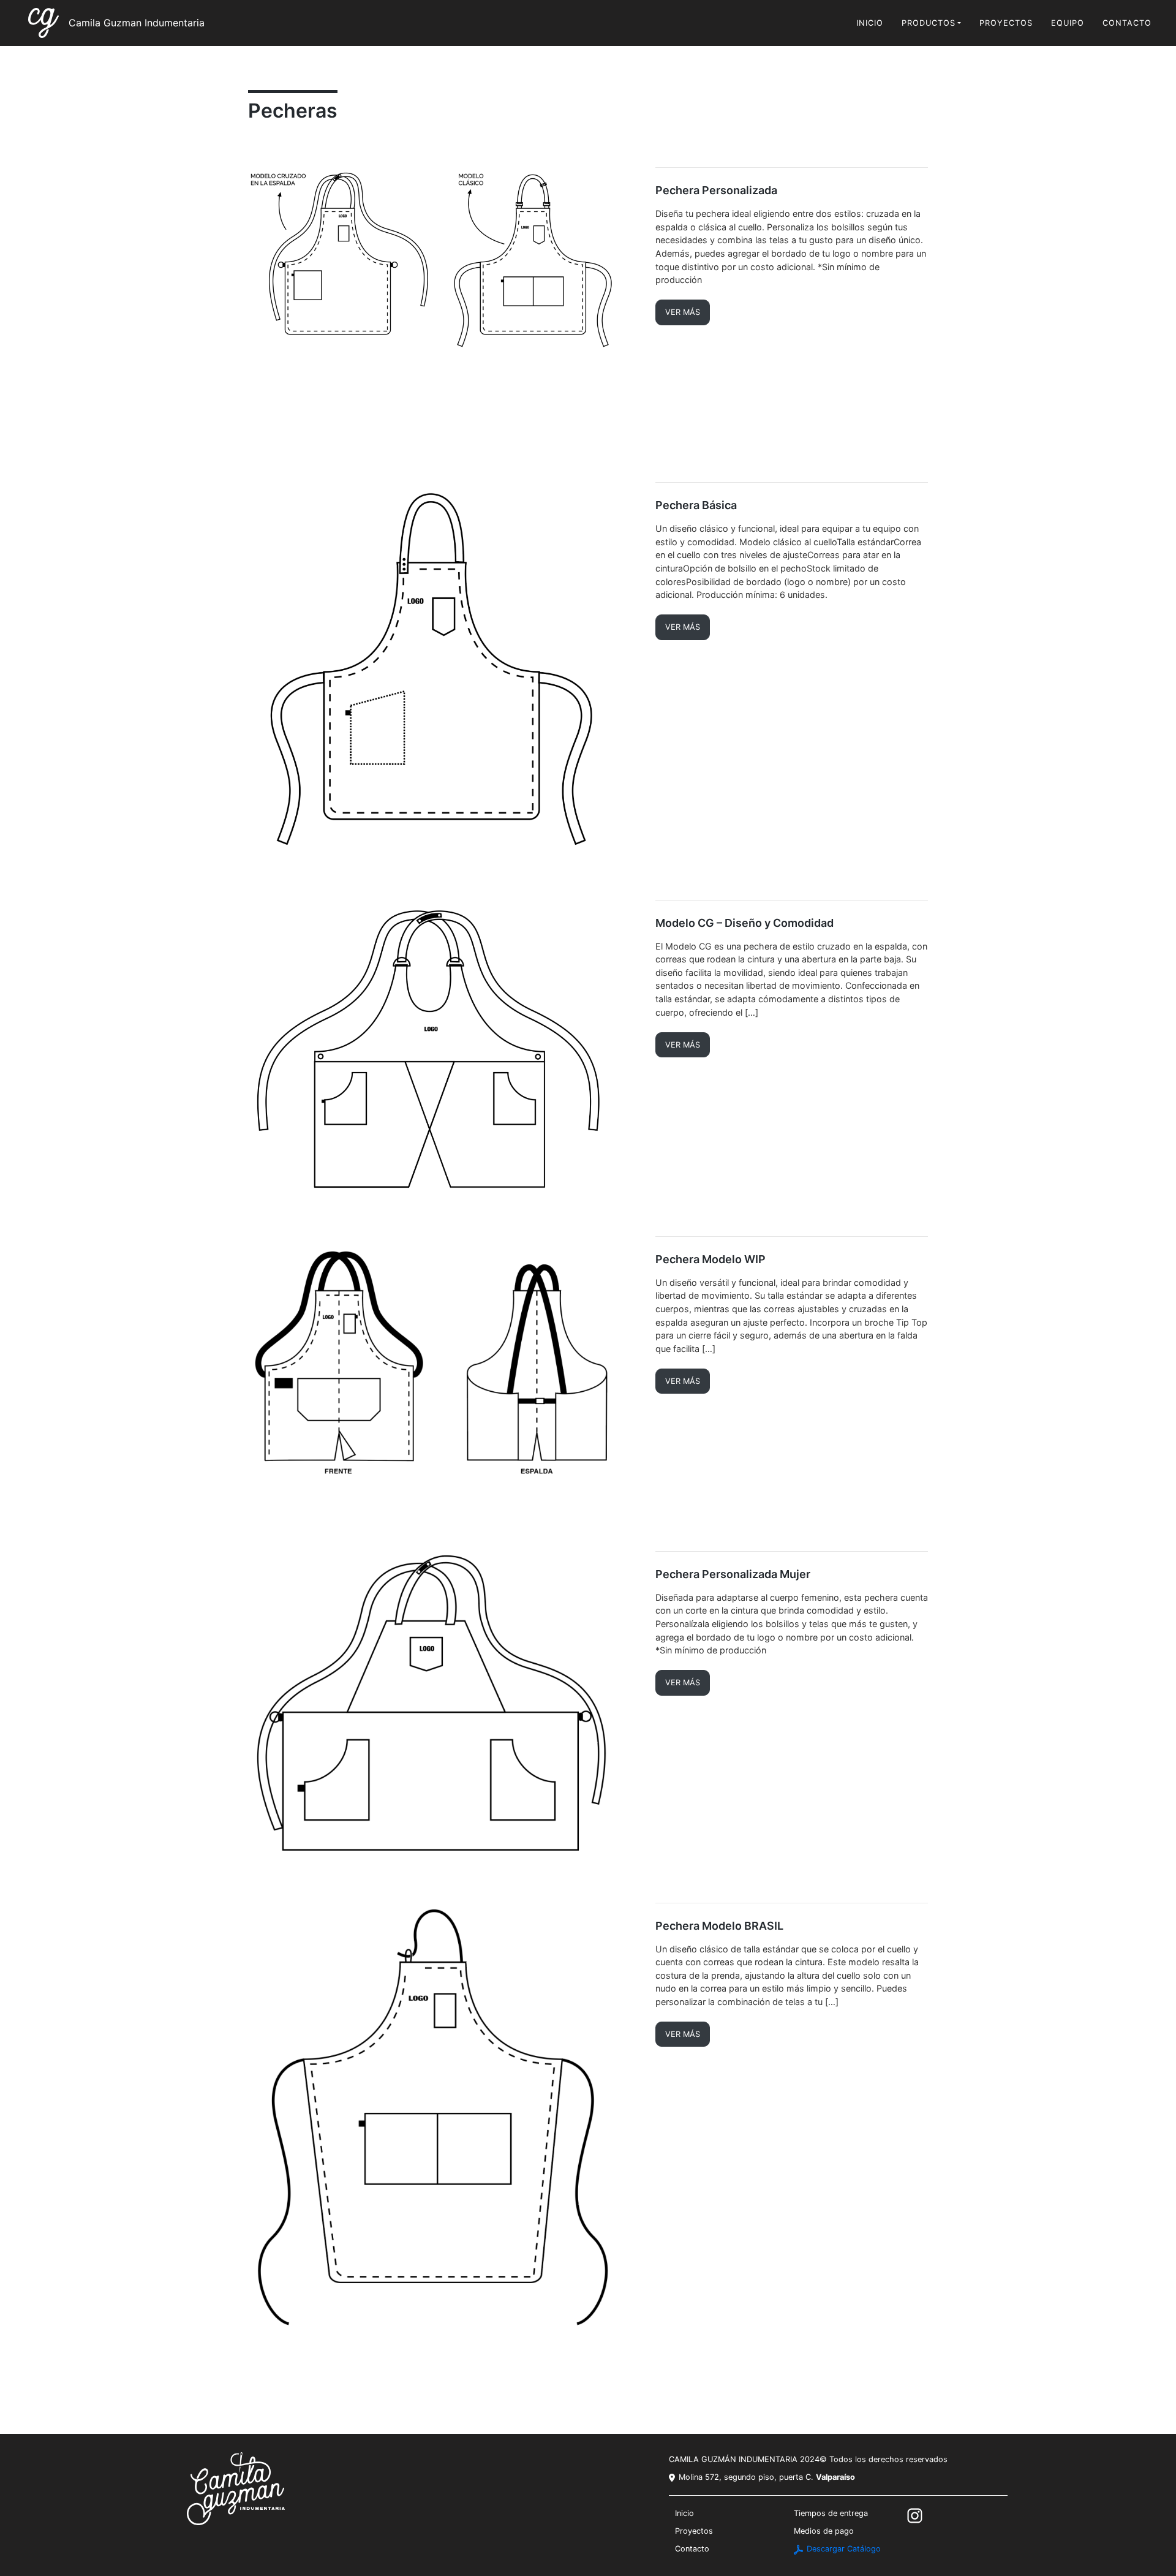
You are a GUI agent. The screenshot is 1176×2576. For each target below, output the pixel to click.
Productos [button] (929, 23)
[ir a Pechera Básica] (443, 671)
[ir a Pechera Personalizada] (443, 305)
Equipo (1068, 23)
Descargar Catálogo (842, 2549)
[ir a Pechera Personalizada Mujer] (443, 1707)
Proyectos (1006, 23)
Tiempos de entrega (831, 2513)
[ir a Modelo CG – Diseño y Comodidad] (443, 1048)
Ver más (683, 312)
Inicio (870, 23)
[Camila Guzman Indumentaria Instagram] (915, 2515)
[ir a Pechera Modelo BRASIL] (443, 2119)
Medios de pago (824, 2531)
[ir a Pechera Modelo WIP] (443, 1374)
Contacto (1127, 23)
